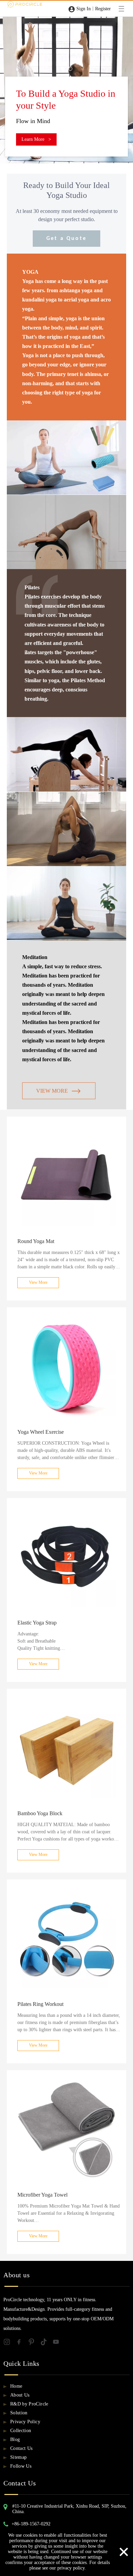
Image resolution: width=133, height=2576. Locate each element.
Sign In (84, 9)
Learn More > (36, 127)
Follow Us (21, 2466)
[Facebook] (22, 2343)
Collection (21, 2431)
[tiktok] (46, 2343)
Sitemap (18, 2457)
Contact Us (21, 2448)
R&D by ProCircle (29, 2404)
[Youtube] (58, 2343)
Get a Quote (66, 239)
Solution (19, 2413)
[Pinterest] (34, 2343)
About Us (20, 2395)
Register (103, 9)
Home (16, 2386)
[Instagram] (10, 2343)
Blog (15, 2439)
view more (52, 1091)
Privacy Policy (25, 2422)
